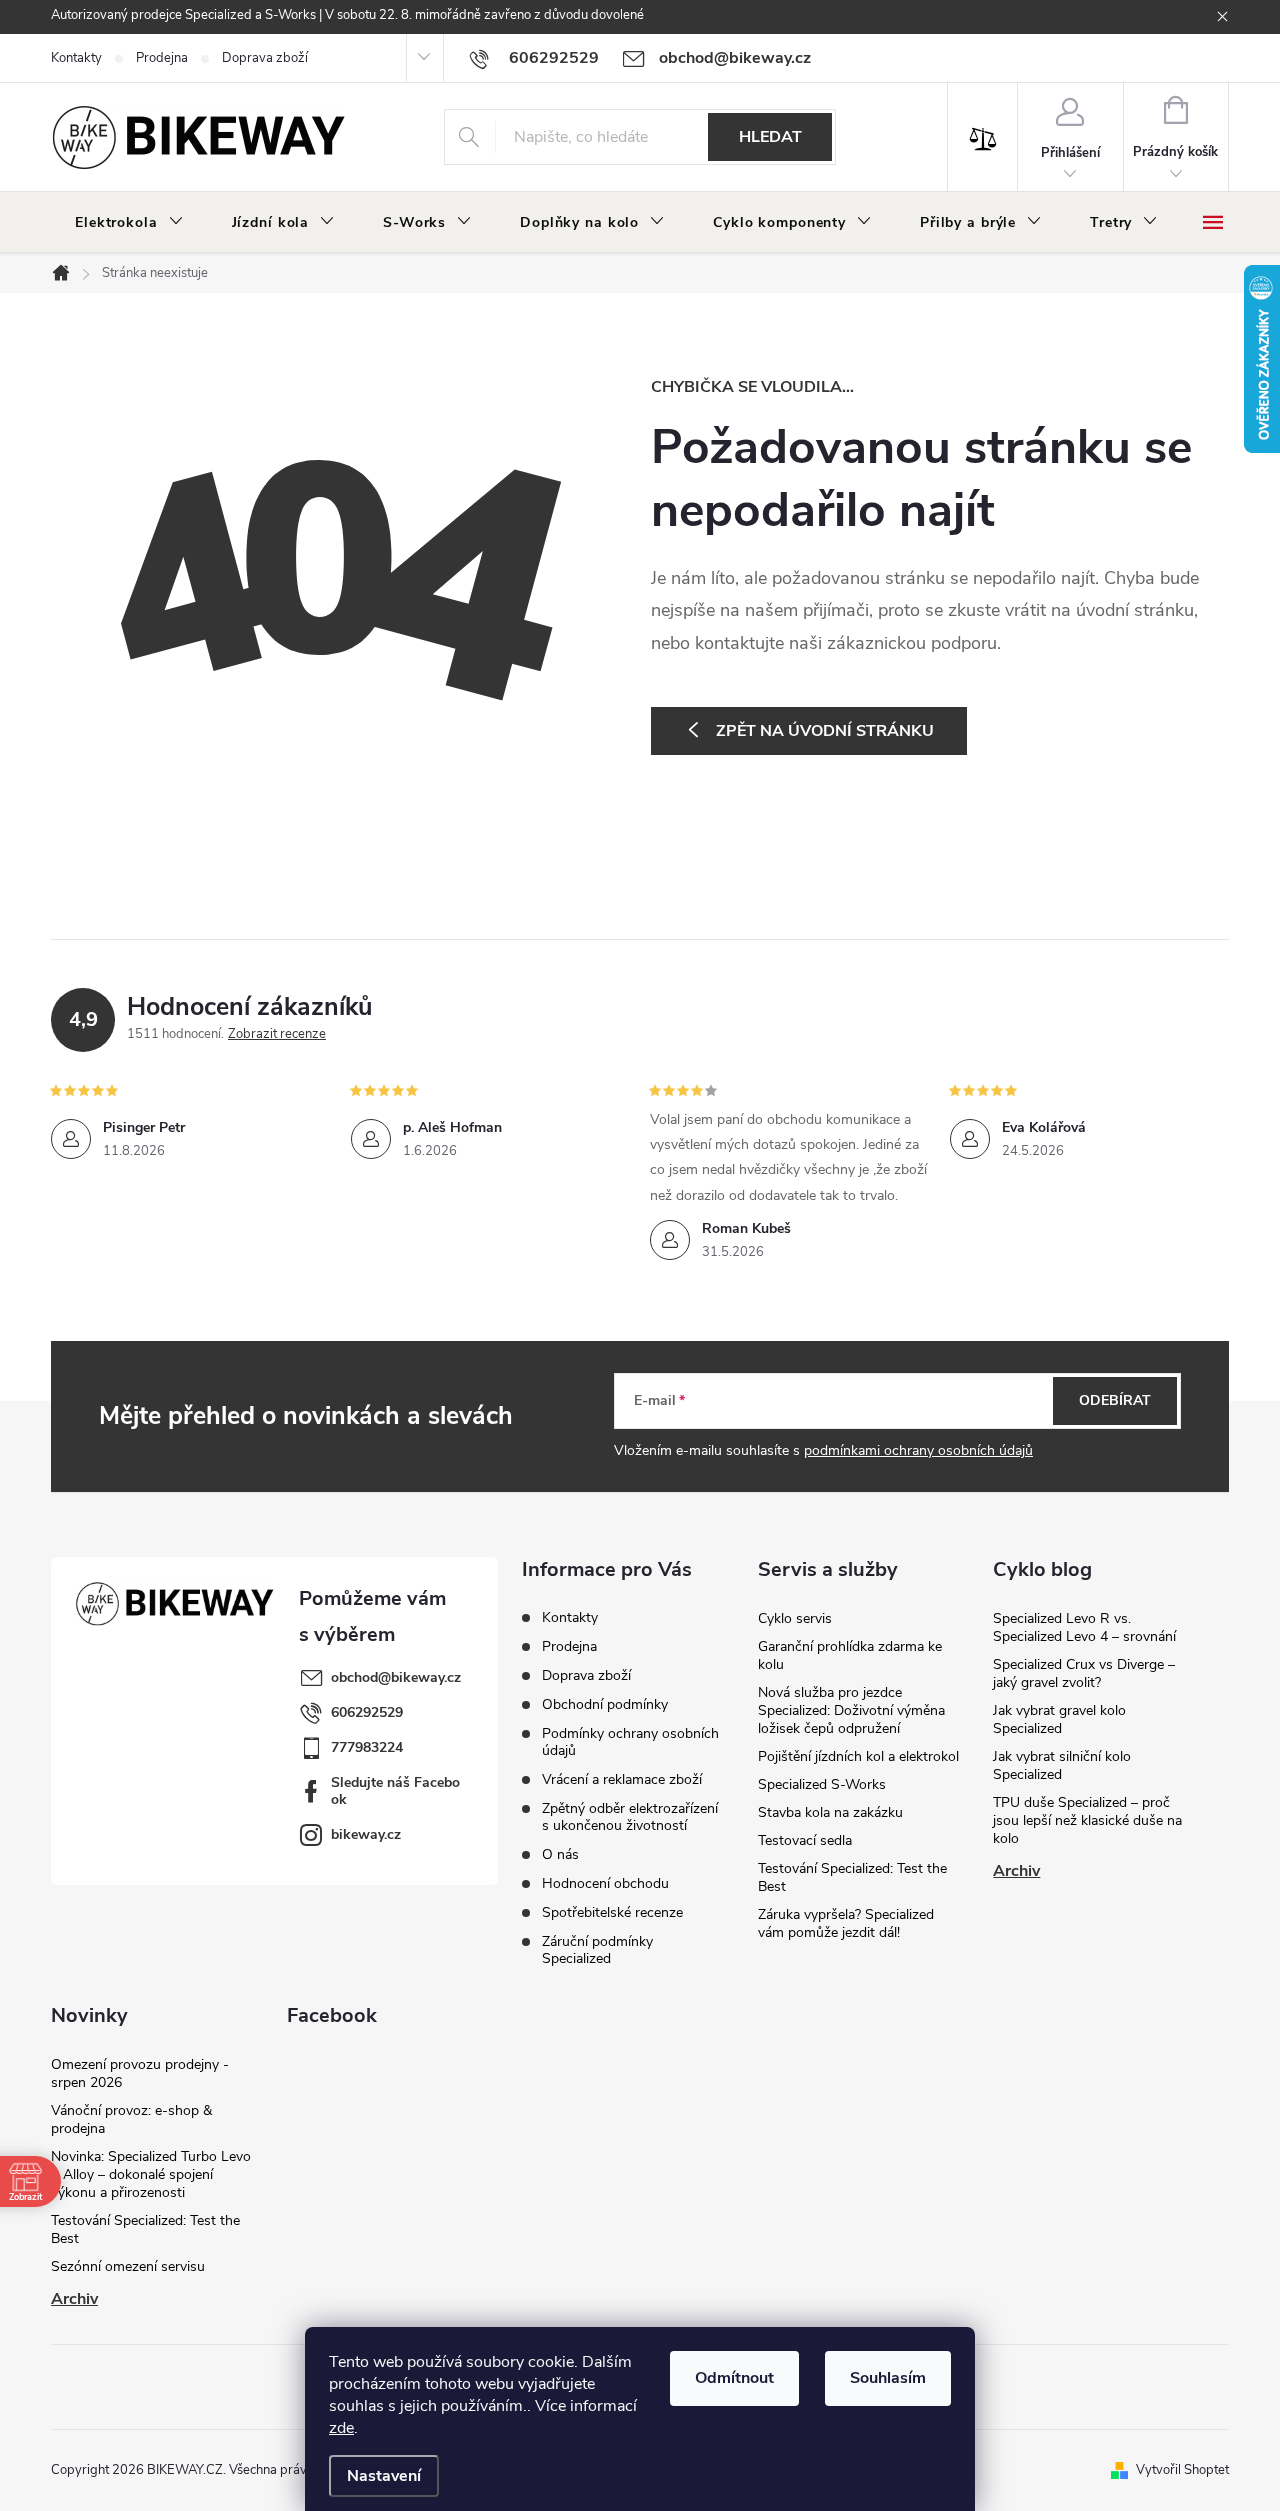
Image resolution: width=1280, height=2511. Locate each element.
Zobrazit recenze (277, 1034)
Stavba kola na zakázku (830, 1812)
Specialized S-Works (822, 1784)
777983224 (367, 1747)
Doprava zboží (265, 58)
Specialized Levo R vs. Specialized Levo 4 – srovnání (1084, 1627)
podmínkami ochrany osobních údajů (918, 1450)
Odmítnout (734, 2378)
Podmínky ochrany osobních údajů (630, 1742)
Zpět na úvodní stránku (825, 731)
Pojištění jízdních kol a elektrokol (858, 1756)
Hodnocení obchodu (605, 1883)
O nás (560, 1854)
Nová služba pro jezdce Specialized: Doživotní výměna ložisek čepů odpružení (851, 1710)
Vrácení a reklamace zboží (622, 1779)
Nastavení (384, 2476)
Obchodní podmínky (605, 1704)
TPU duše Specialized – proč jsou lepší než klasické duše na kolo (1087, 1820)
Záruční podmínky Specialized (597, 1950)
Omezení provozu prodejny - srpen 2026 (140, 2073)
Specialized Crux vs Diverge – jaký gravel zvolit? (1084, 1673)
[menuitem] (129, 223)
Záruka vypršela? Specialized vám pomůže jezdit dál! (846, 1923)
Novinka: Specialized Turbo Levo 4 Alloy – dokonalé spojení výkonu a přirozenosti (151, 2174)
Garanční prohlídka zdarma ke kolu (850, 1655)
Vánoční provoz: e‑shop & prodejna (131, 2119)
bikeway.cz (366, 1834)
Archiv (1016, 1871)
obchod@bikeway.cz (396, 1677)
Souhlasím (888, 2378)
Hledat (770, 137)
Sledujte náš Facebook (395, 1791)
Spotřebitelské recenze (612, 1912)
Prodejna (162, 58)
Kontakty (76, 58)
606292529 (367, 1712)
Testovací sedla (805, 1840)
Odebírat (1115, 1400)
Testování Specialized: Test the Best (852, 1877)
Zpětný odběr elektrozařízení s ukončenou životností (630, 1817)
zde (341, 2428)
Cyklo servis (795, 1618)
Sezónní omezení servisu (128, 2266)
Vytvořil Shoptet (1182, 2470)
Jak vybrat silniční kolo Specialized (1062, 1765)
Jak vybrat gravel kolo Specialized (1059, 1719)
